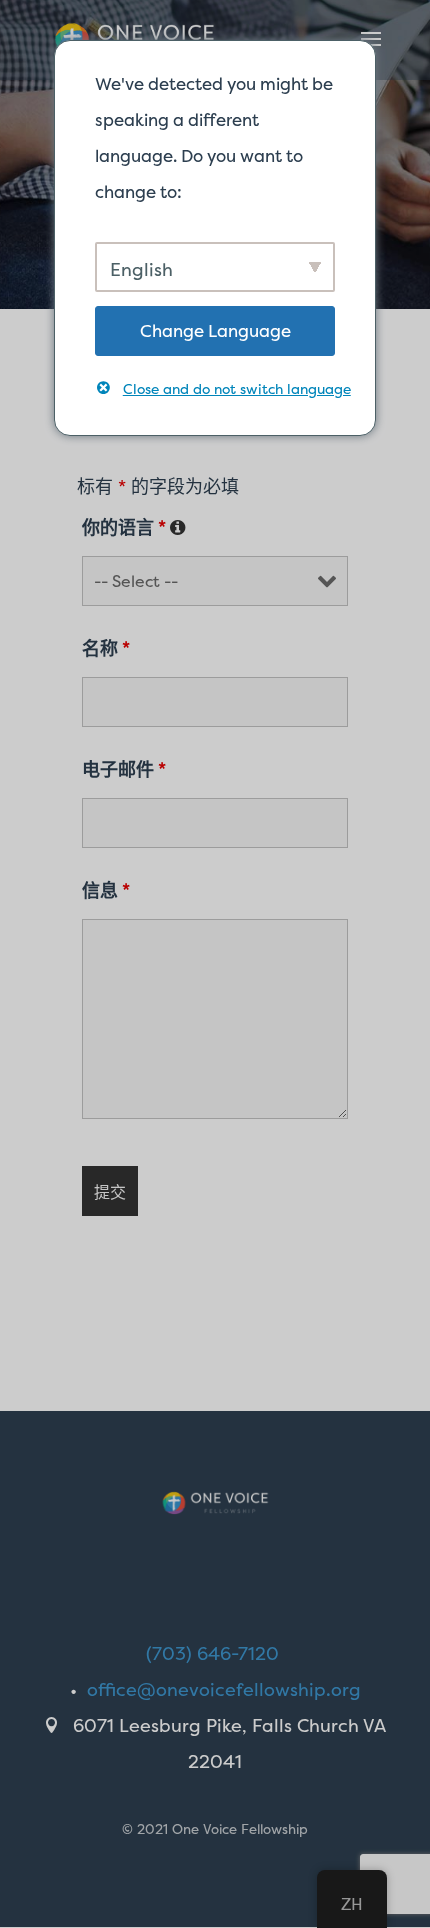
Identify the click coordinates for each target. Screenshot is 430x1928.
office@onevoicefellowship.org (224, 1689)
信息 (106, 890)
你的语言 (134, 527)
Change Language (215, 330)
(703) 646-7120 (212, 1653)
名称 (106, 648)
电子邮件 (124, 769)
